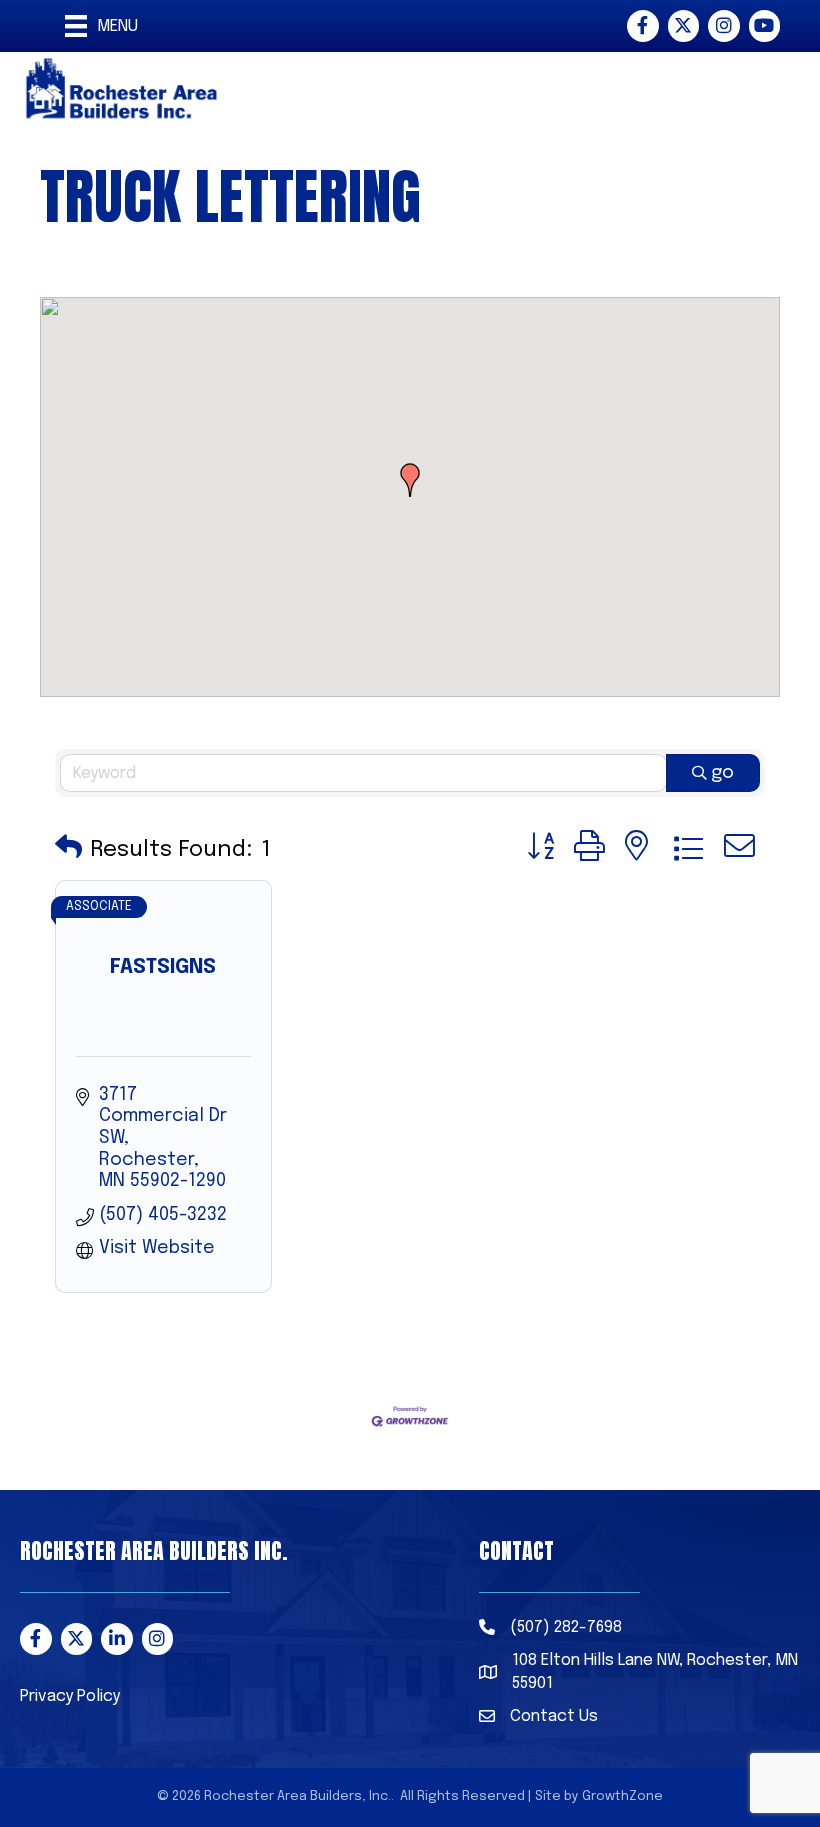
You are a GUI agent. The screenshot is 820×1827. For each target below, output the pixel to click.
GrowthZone (622, 1796)
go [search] (722, 773)
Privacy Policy (70, 1696)
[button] (410, 480)
